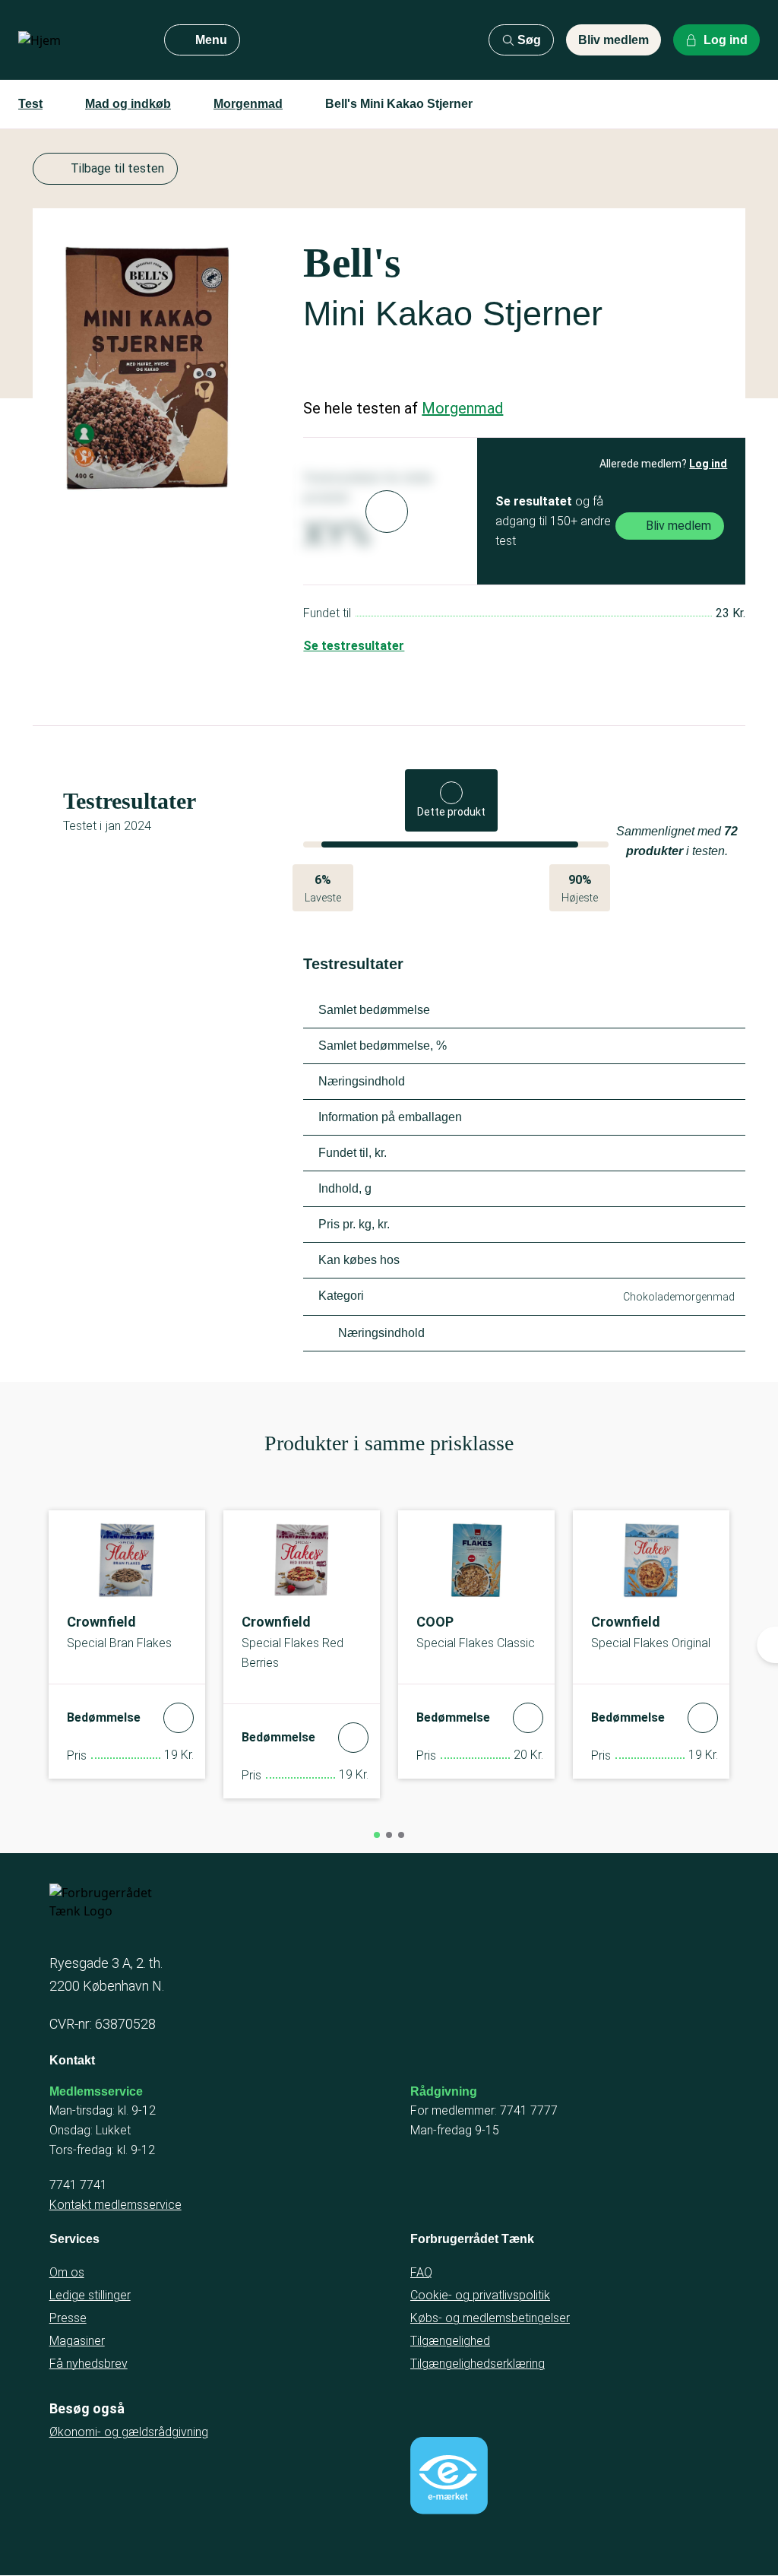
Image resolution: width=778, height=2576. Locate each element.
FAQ (421, 2272)
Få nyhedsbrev (89, 2364)
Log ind (708, 464)
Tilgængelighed (450, 2341)
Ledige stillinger (90, 2295)
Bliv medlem (614, 40)
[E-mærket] (449, 2476)
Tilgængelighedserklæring (478, 2364)
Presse (68, 2318)
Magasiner (77, 2341)
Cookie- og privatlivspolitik (480, 2295)
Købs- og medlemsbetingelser (490, 2318)
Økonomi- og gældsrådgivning (129, 2432)
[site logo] (79, 40)
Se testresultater (354, 646)
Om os (67, 2272)
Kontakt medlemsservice (115, 2205)
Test (30, 104)
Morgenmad (248, 104)
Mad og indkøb (128, 104)
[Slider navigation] (377, 1835)
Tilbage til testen (117, 168)
